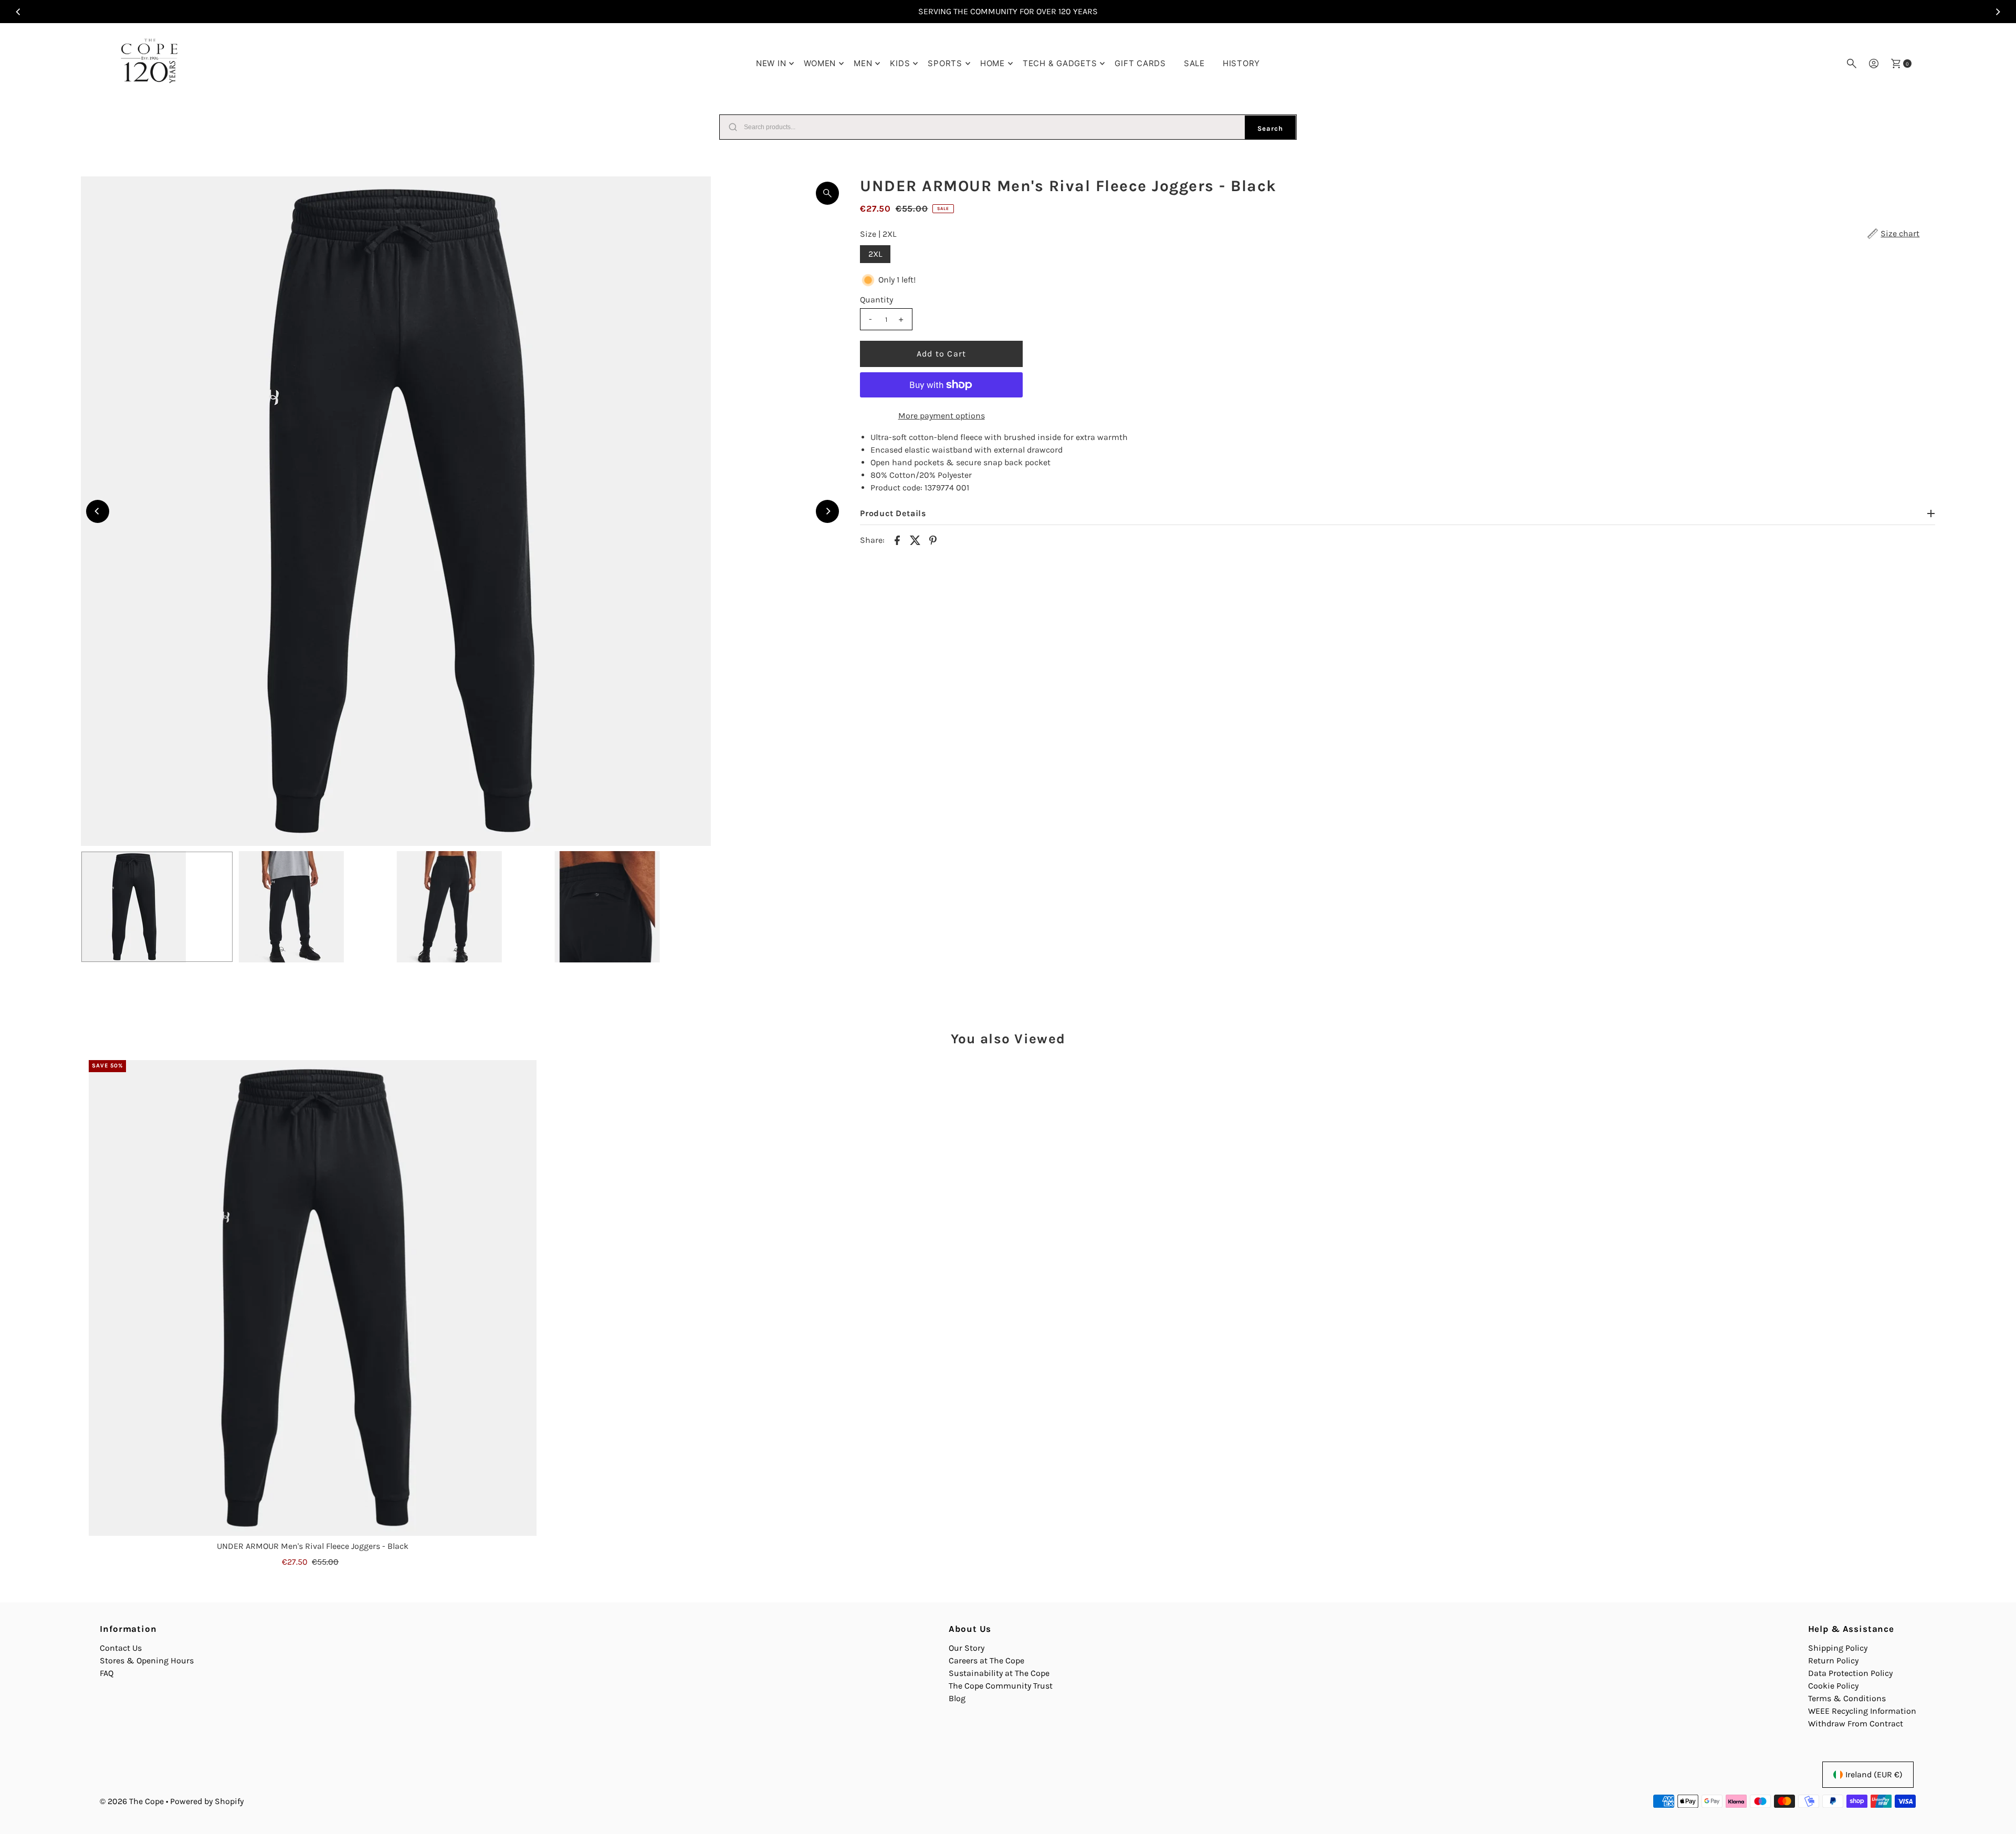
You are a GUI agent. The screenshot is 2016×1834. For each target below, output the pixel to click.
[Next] (1997, 12)
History (1241, 63)
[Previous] (19, 12)
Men (863, 63)
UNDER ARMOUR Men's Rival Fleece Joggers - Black (313, 1546)
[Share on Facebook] (897, 539)
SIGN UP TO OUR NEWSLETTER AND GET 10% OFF (1008, 11)
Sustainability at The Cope (999, 1673)
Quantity (876, 300)
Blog (957, 1698)
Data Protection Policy (1850, 1673)
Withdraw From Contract (1856, 1723)
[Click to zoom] (827, 193)
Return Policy (1833, 1660)
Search (1270, 128)
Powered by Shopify (207, 1801)
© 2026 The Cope (132, 1801)
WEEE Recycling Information (1862, 1711)
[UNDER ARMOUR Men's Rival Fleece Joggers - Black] (313, 1298)
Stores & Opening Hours (147, 1660)
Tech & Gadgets (1060, 63)
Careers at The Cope (986, 1660)
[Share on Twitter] (915, 539)
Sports (945, 63)
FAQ (107, 1673)
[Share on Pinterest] (933, 539)
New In (771, 63)
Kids (900, 63)
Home (993, 63)
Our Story (967, 1648)
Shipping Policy (1838, 1648)
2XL (875, 254)
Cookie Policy (1833, 1686)
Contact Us (121, 1648)
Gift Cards (1140, 63)
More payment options (942, 416)
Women (820, 63)
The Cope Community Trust (1001, 1686)
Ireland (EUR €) (1874, 1774)
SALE (1194, 63)
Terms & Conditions (1847, 1698)
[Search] (1852, 64)
